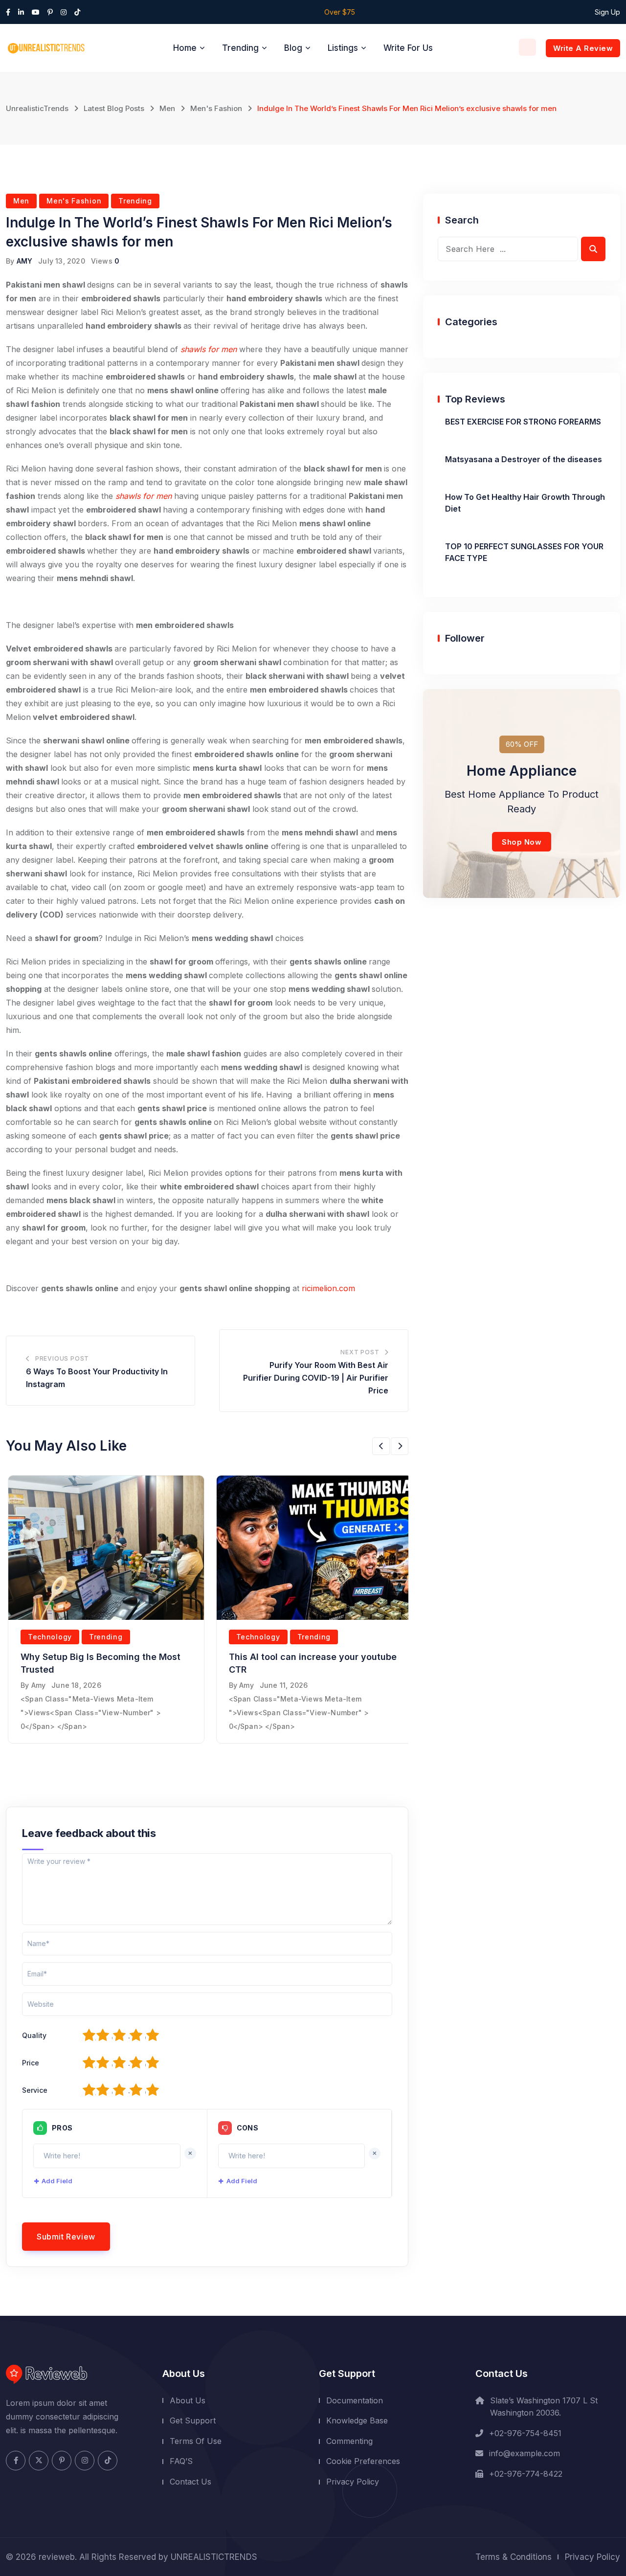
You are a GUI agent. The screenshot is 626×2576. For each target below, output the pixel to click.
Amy (39, 1685)
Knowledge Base (357, 2420)
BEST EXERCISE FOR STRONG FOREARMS (523, 422)
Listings (343, 48)
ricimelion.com (328, 1288)
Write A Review (583, 48)
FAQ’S (181, 2461)
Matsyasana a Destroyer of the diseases (524, 459)
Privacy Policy (353, 2482)
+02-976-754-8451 (525, 2433)
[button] (381, 1446)
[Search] (527, 47)
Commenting (349, 2441)
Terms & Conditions (514, 2557)
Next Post (360, 1352)
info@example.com (525, 2453)
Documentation (355, 2400)
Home (185, 48)
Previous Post (62, 1358)
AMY (25, 261)
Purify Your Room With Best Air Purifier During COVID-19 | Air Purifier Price (316, 1378)
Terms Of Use (196, 2441)
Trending (240, 48)
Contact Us (190, 2482)
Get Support (193, 2420)
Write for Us (408, 48)
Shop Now (522, 842)
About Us (188, 2400)
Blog (293, 48)
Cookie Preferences (363, 2461)
